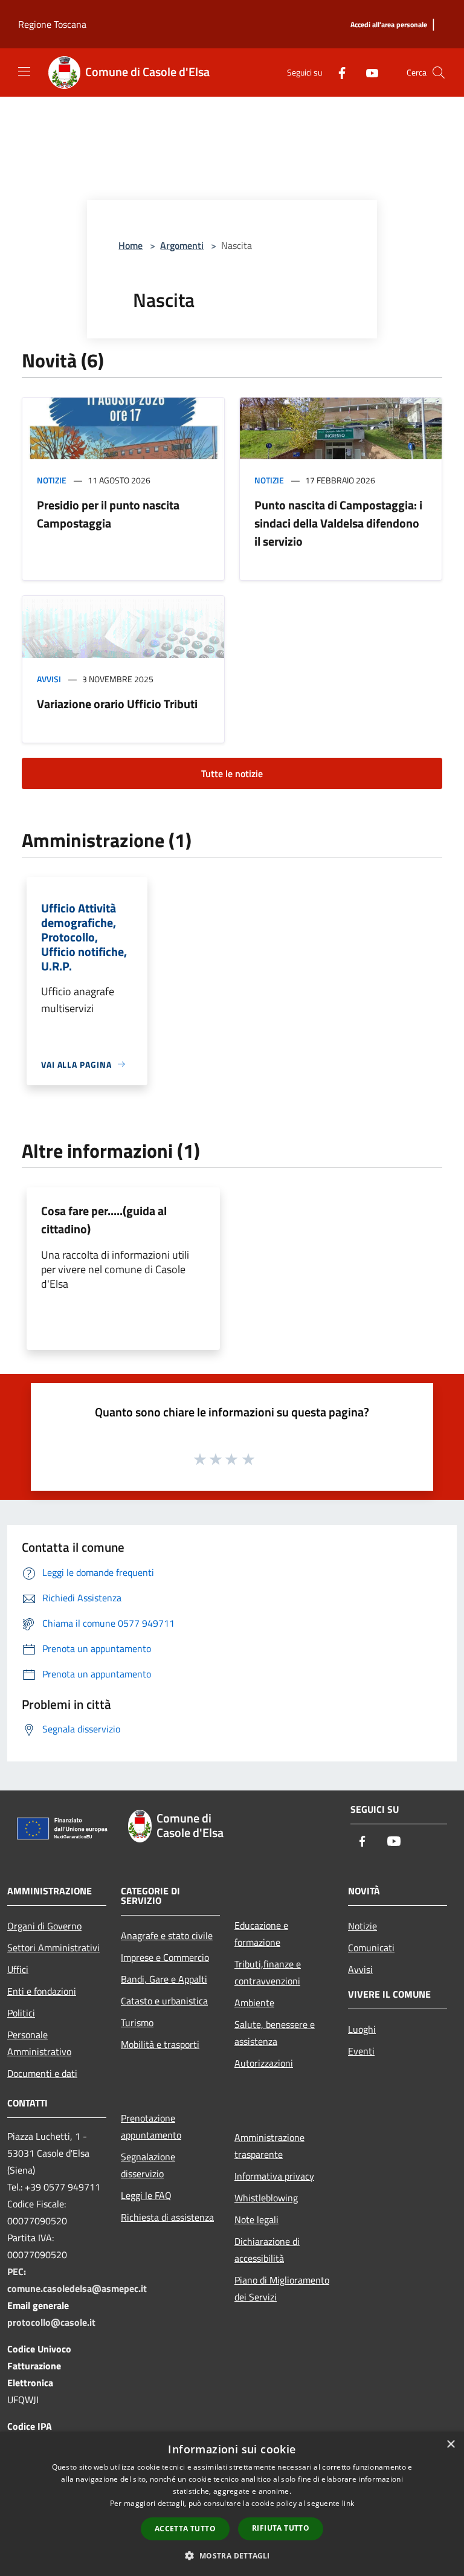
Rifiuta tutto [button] (281, 2528)
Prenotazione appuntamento (151, 2126)
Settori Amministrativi (53, 1948)
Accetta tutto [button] (185, 2529)
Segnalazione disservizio (148, 2165)
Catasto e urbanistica (164, 2001)
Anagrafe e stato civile (167, 1935)
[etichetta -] (249, 1459)
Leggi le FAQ (146, 2195)
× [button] (450, 2445)
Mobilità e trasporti (160, 2044)
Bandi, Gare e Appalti (164, 1979)
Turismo (137, 2022)
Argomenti (182, 245)
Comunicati (371, 1948)
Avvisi (49, 679)
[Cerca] (439, 73)
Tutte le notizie (232, 773)
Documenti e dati (42, 2073)
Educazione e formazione (261, 1934)
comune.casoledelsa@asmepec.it (77, 2288)
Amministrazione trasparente (269, 2146)
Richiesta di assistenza (167, 2217)
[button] (232, 2555)
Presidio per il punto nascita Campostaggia (108, 514)
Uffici (18, 1969)
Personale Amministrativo (39, 2043)
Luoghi (362, 2029)
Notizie (52, 480)
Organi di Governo (44, 1926)
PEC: (17, 2271)
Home (130, 245)
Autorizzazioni (264, 2063)
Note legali (256, 2219)
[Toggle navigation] (24, 71)
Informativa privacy (274, 2176)
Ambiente (254, 2003)
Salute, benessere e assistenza (275, 2033)
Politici (21, 2013)
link (348, 2503)
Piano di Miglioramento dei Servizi (282, 2288)
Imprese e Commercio (165, 1957)
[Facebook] (337, 72)
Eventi (361, 2051)
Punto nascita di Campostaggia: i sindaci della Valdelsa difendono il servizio (338, 523)
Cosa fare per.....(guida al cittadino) (104, 1220)
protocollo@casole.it (51, 2322)
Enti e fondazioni (42, 1991)
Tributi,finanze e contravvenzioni (268, 1972)
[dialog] (232, 2504)
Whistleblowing (266, 2198)
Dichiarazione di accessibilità (267, 2250)
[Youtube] (367, 72)
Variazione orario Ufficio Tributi (117, 704)
